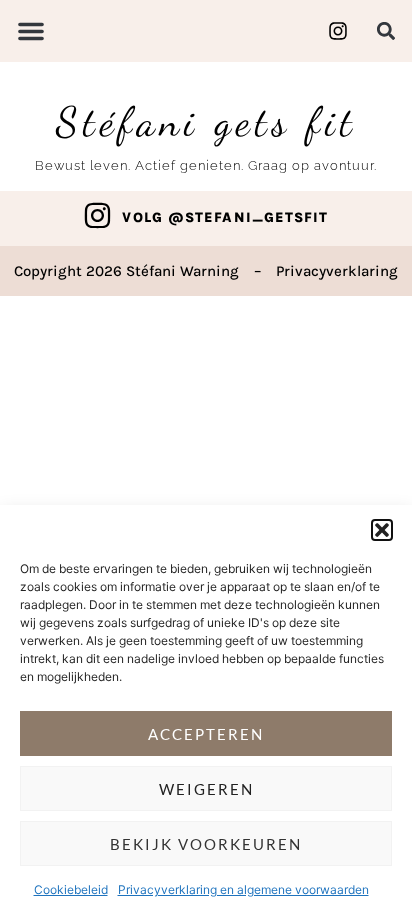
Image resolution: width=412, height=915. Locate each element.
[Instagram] (97, 215)
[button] (382, 530)
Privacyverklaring (337, 271)
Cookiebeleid (71, 889)
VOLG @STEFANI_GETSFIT (225, 217)
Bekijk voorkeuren (206, 844)
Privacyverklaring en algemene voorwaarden (243, 889)
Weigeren (206, 789)
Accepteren (206, 734)
